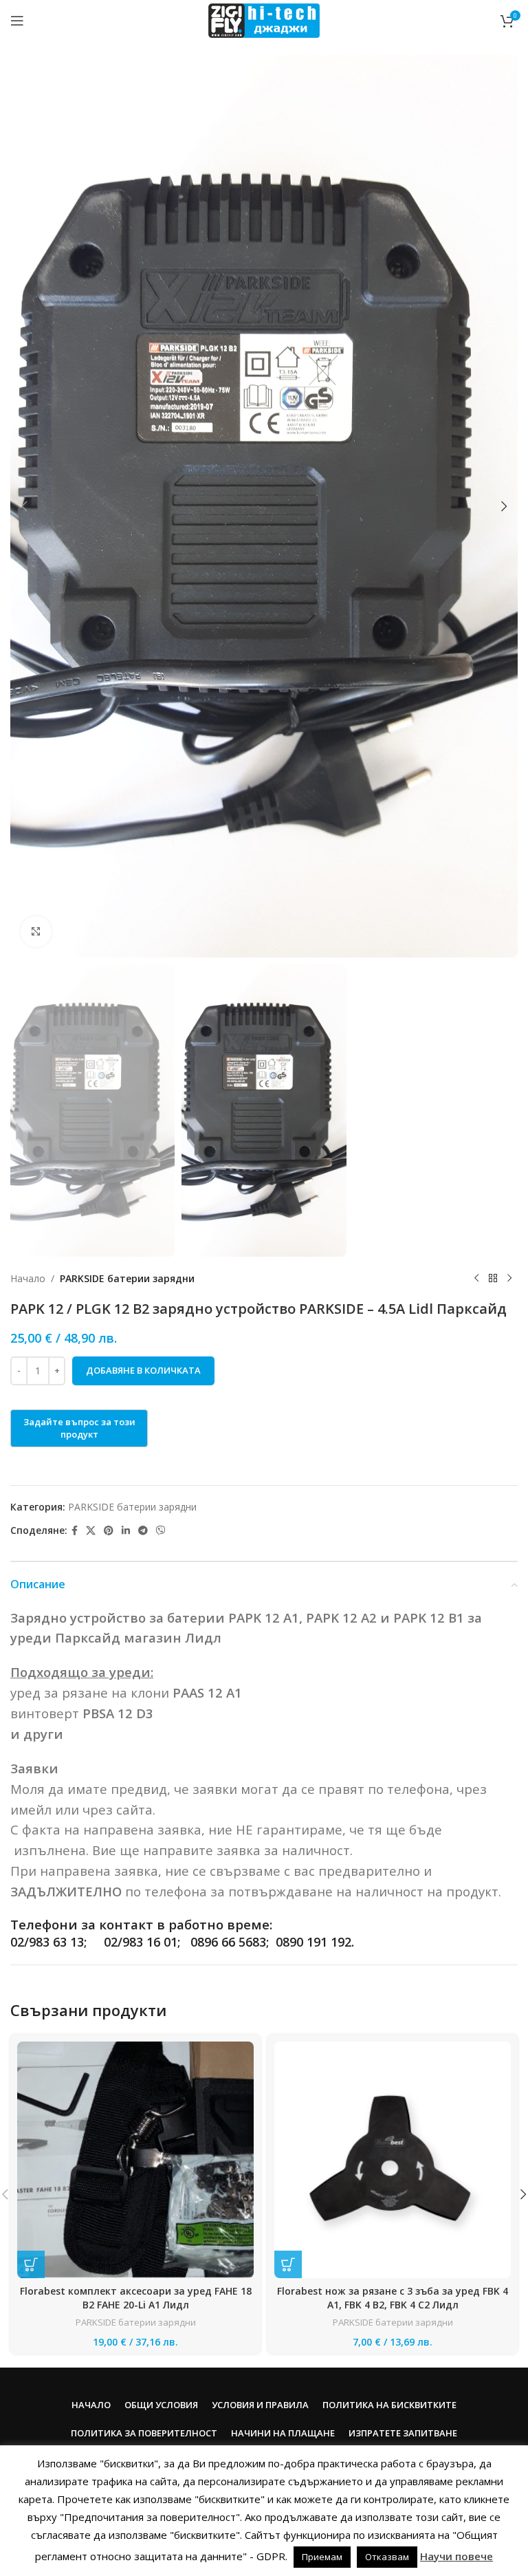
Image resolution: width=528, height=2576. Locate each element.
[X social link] (91, 1531)
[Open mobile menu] (17, 21)
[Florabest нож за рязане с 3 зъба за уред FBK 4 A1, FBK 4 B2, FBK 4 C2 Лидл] (393, 2160)
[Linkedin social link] (126, 1531)
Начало (28, 1278)
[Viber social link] (161, 1531)
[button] (24, 506)
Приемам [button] (322, 2557)
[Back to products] (493, 1279)
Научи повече (456, 2556)
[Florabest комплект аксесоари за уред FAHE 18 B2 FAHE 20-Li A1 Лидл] (135, 2160)
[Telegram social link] (143, 1531)
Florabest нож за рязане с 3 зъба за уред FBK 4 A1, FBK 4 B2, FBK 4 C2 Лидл (393, 2298)
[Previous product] (476, 1279)
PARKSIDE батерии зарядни (127, 1278)
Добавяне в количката (143, 1370)
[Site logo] (264, 20)
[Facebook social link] (75, 1531)
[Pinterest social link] (109, 1531)
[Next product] (509, 1279)
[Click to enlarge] (36, 932)
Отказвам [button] (387, 2557)
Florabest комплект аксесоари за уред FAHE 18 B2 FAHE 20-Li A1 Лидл (136, 2298)
